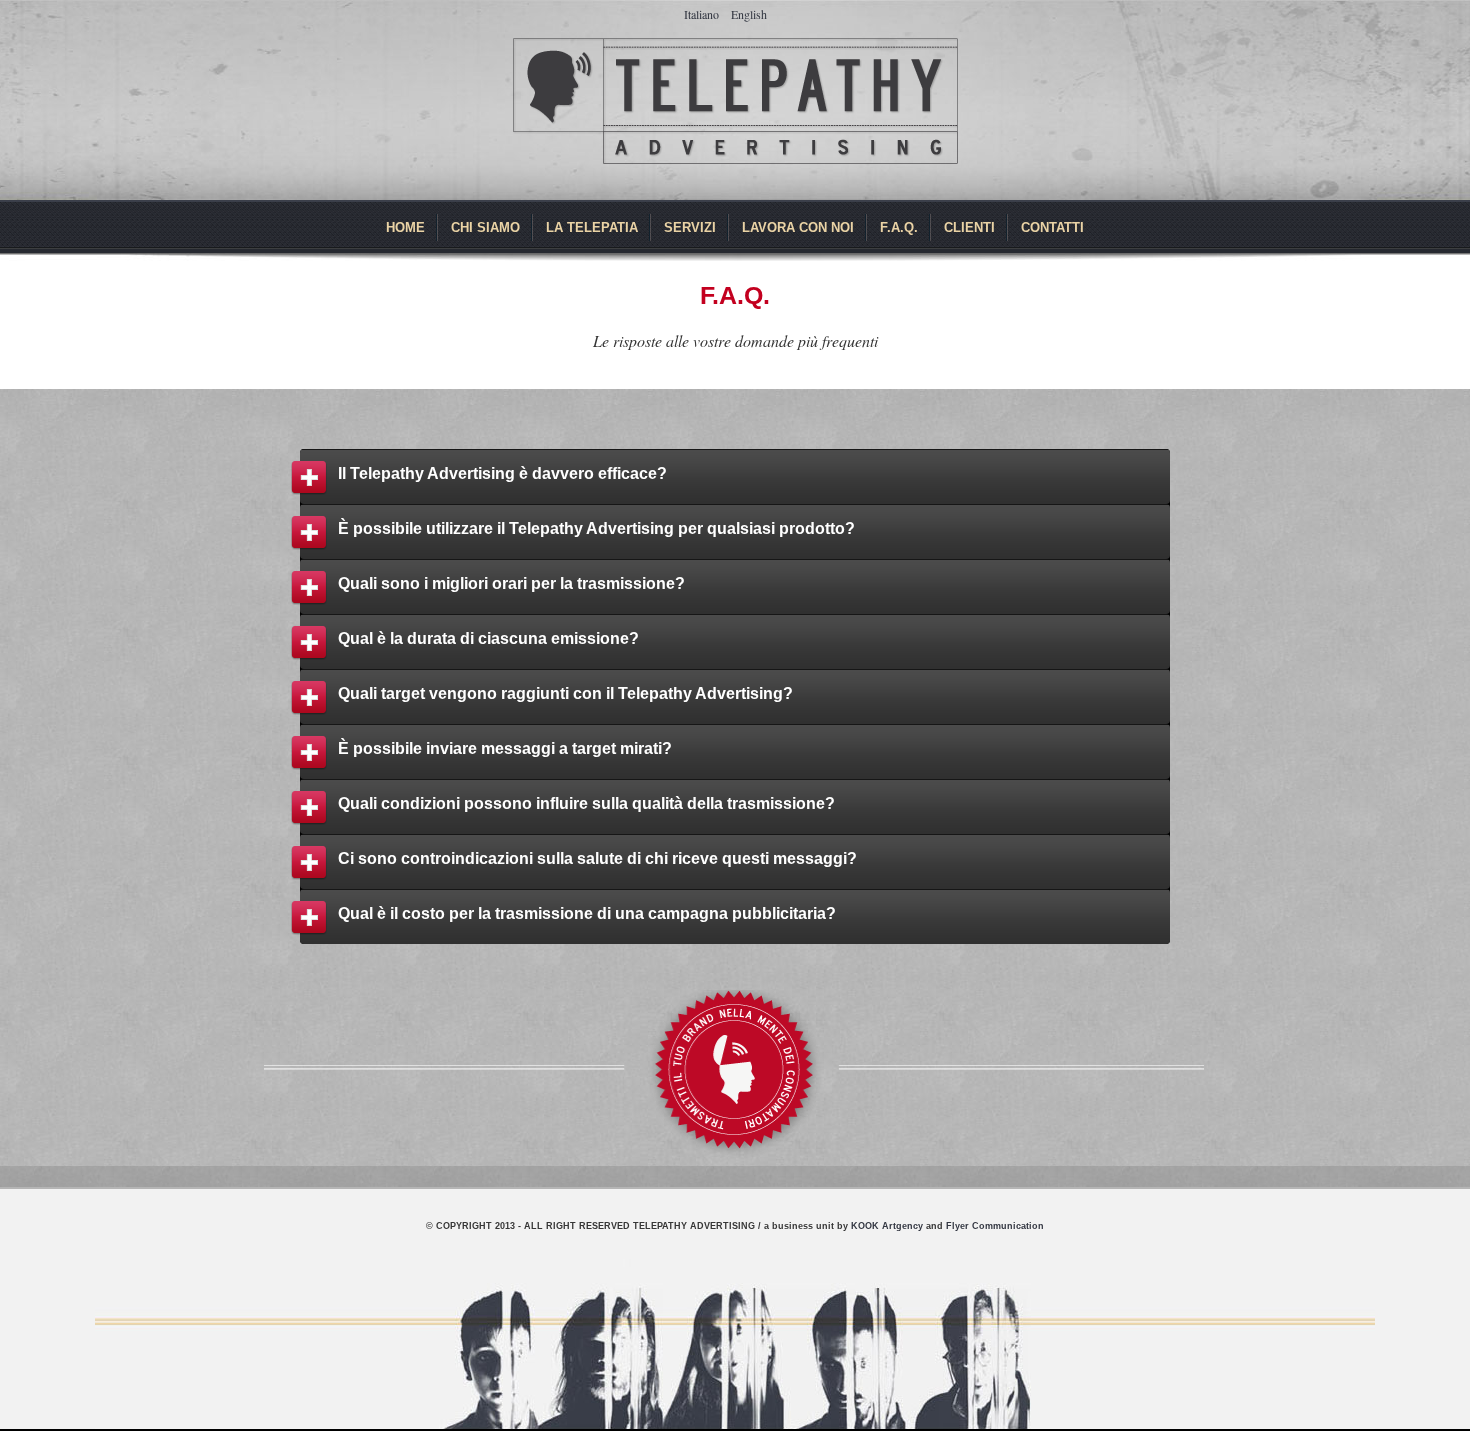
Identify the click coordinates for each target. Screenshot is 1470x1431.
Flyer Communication (995, 1226)
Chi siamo (485, 227)
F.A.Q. (899, 227)
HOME (405, 227)
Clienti (969, 227)
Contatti (1052, 227)
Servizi (690, 227)
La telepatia (592, 227)
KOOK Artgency (887, 1226)
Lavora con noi (798, 227)
